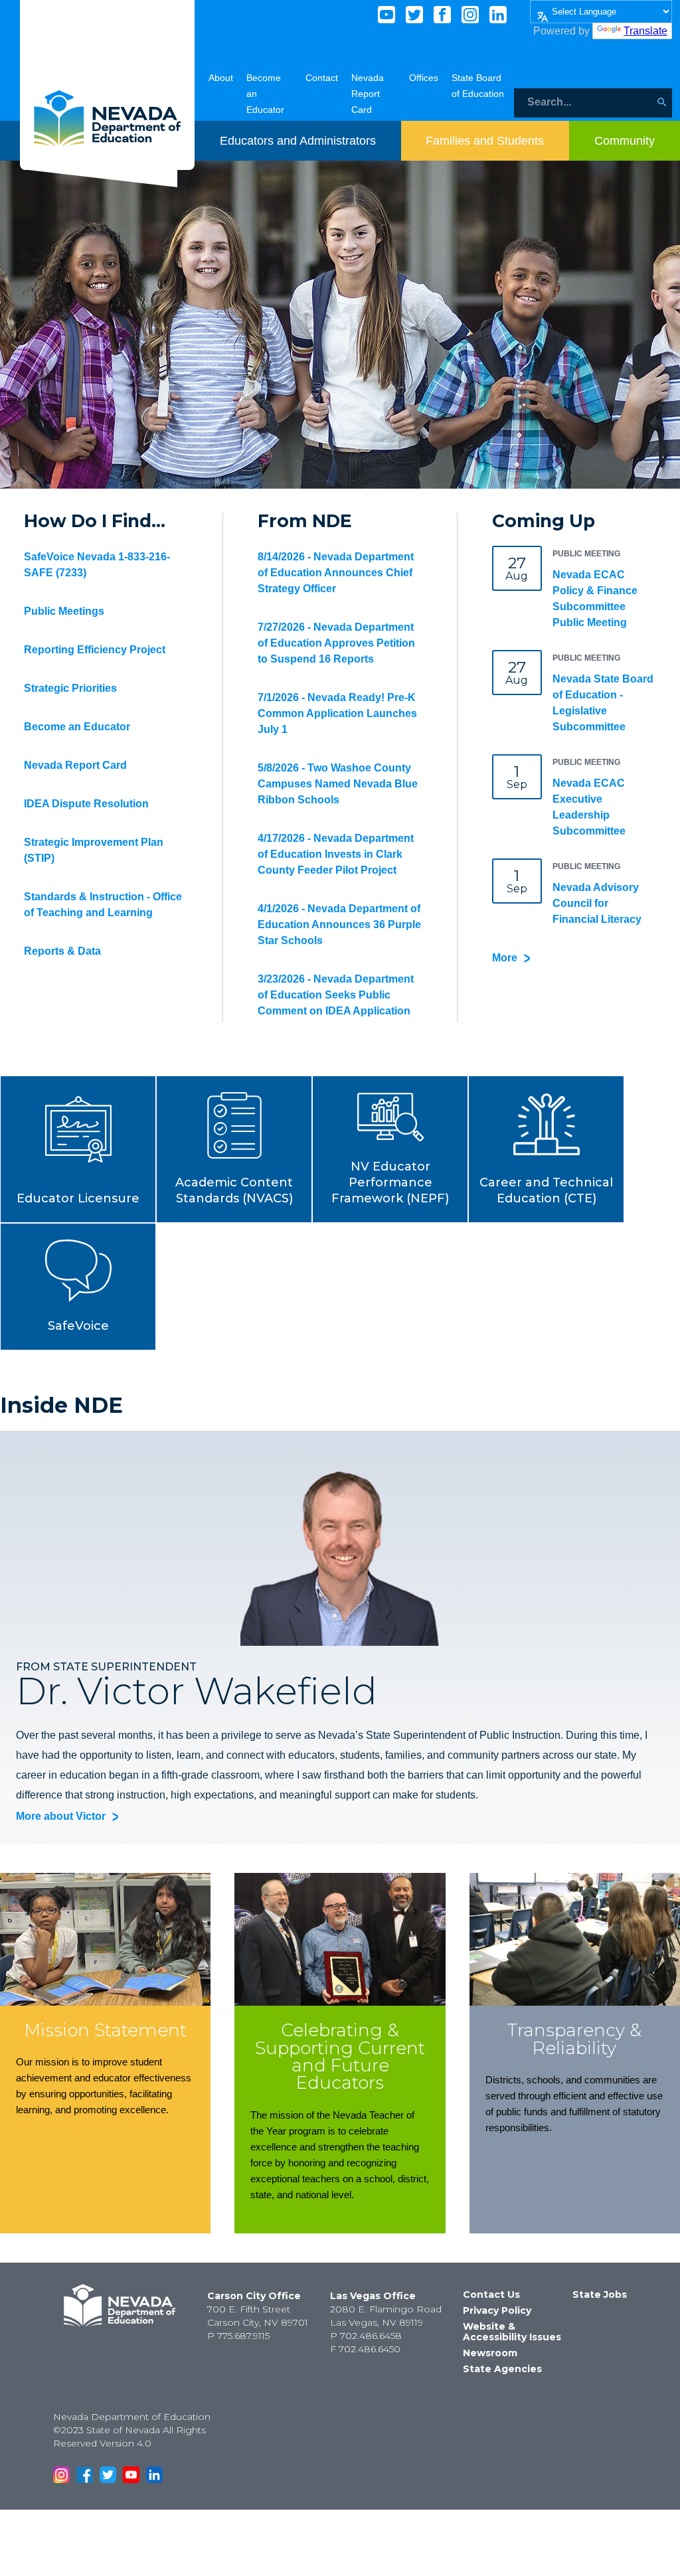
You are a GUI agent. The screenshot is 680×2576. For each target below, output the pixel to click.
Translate (645, 31)
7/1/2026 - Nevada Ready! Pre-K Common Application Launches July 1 (337, 713)
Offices (424, 78)
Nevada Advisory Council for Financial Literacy (597, 903)
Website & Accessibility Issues (512, 2332)
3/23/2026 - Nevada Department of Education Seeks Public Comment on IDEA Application (336, 995)
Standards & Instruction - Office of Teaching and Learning (103, 905)
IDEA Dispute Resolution (86, 804)
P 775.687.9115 (238, 2336)
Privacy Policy (497, 2310)
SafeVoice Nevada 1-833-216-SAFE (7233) (97, 565)
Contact (322, 78)
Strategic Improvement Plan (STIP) (94, 850)
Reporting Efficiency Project (95, 650)
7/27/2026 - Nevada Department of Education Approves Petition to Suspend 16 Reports (336, 643)
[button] (78, 1149)
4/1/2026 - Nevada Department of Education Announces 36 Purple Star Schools (339, 925)
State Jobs (600, 2294)
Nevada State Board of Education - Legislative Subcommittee (603, 703)
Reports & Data (62, 951)
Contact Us (491, 2294)
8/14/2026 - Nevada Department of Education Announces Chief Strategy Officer (336, 573)
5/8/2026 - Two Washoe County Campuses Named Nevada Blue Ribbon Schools (338, 784)
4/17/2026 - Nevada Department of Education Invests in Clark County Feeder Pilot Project (336, 854)
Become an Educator (77, 727)
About (221, 78)
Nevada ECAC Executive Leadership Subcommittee (589, 807)
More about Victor (61, 1816)
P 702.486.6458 (366, 2336)
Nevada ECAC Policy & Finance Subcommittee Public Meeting (595, 599)
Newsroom (490, 2353)
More (505, 958)
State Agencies (502, 2369)
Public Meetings (64, 611)
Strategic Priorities (70, 688)
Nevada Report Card (368, 94)
